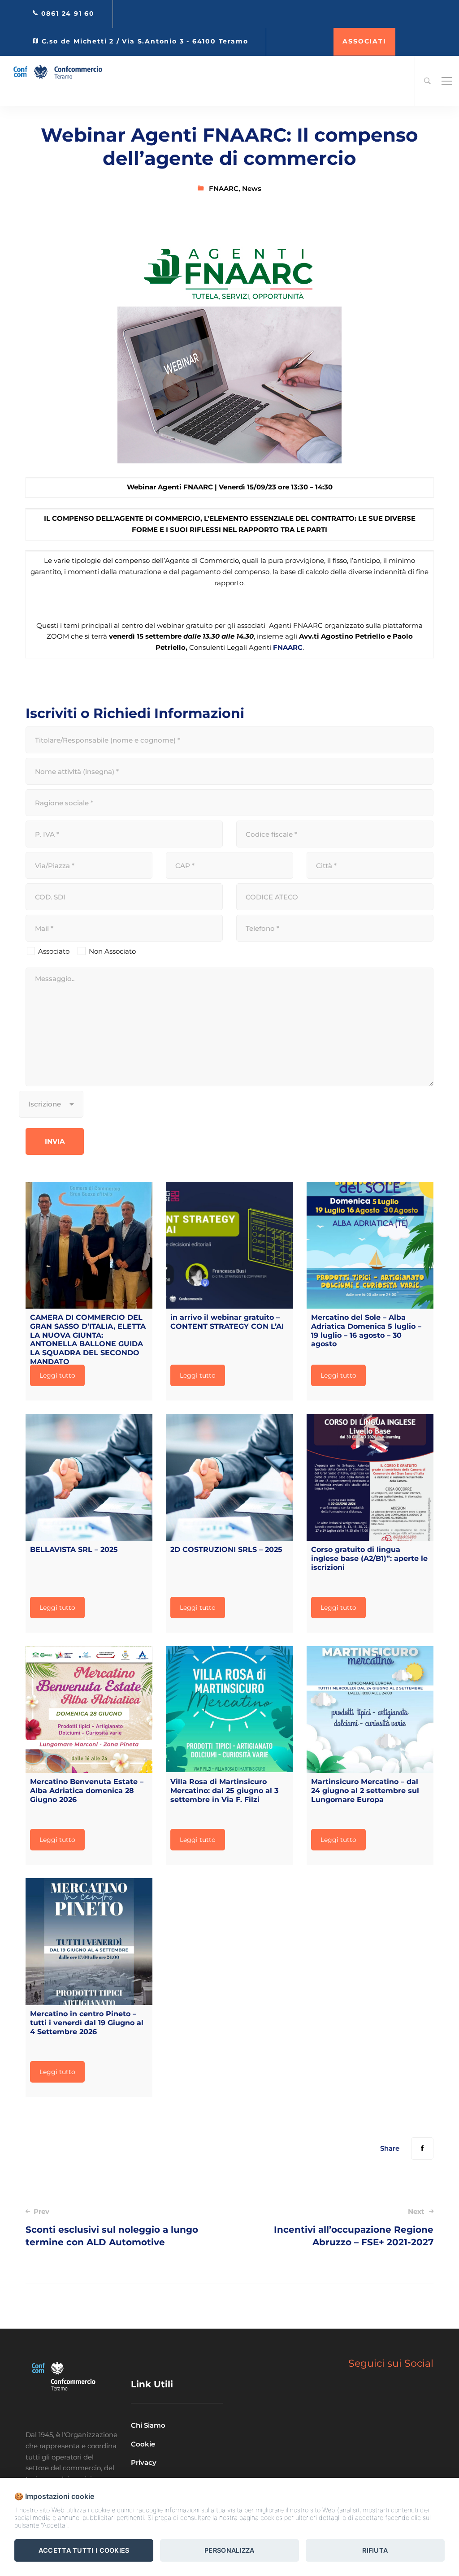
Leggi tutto (57, 1375)
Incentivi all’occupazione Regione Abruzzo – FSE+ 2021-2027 (354, 2227)
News (252, 188)
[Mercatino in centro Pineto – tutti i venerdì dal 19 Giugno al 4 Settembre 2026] (89, 1942)
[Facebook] (422, 2148)
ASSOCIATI (364, 41)
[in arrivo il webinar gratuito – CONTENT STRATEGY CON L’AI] (229, 1245)
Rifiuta (375, 2550)
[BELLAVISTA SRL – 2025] (89, 1477)
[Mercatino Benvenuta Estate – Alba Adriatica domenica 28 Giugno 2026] (89, 1709)
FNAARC (224, 188)
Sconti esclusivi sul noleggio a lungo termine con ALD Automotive (112, 2227)
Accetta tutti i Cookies (84, 2550)
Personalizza (229, 2550)
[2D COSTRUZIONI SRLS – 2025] (229, 1477)
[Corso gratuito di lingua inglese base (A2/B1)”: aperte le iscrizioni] (370, 1477)
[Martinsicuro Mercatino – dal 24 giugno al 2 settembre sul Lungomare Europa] (370, 1709)
